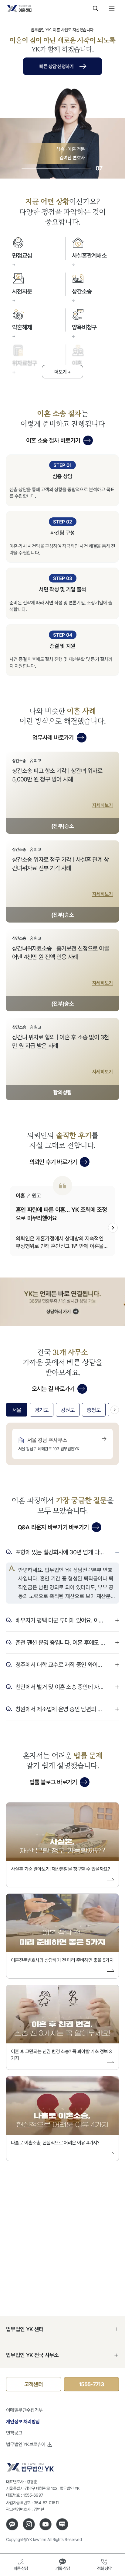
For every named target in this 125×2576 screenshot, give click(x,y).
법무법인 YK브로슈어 (26, 2444)
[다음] (113, 1228)
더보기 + (62, 372)
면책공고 (14, 2433)
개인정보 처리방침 (23, 2421)
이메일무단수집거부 (24, 2410)
